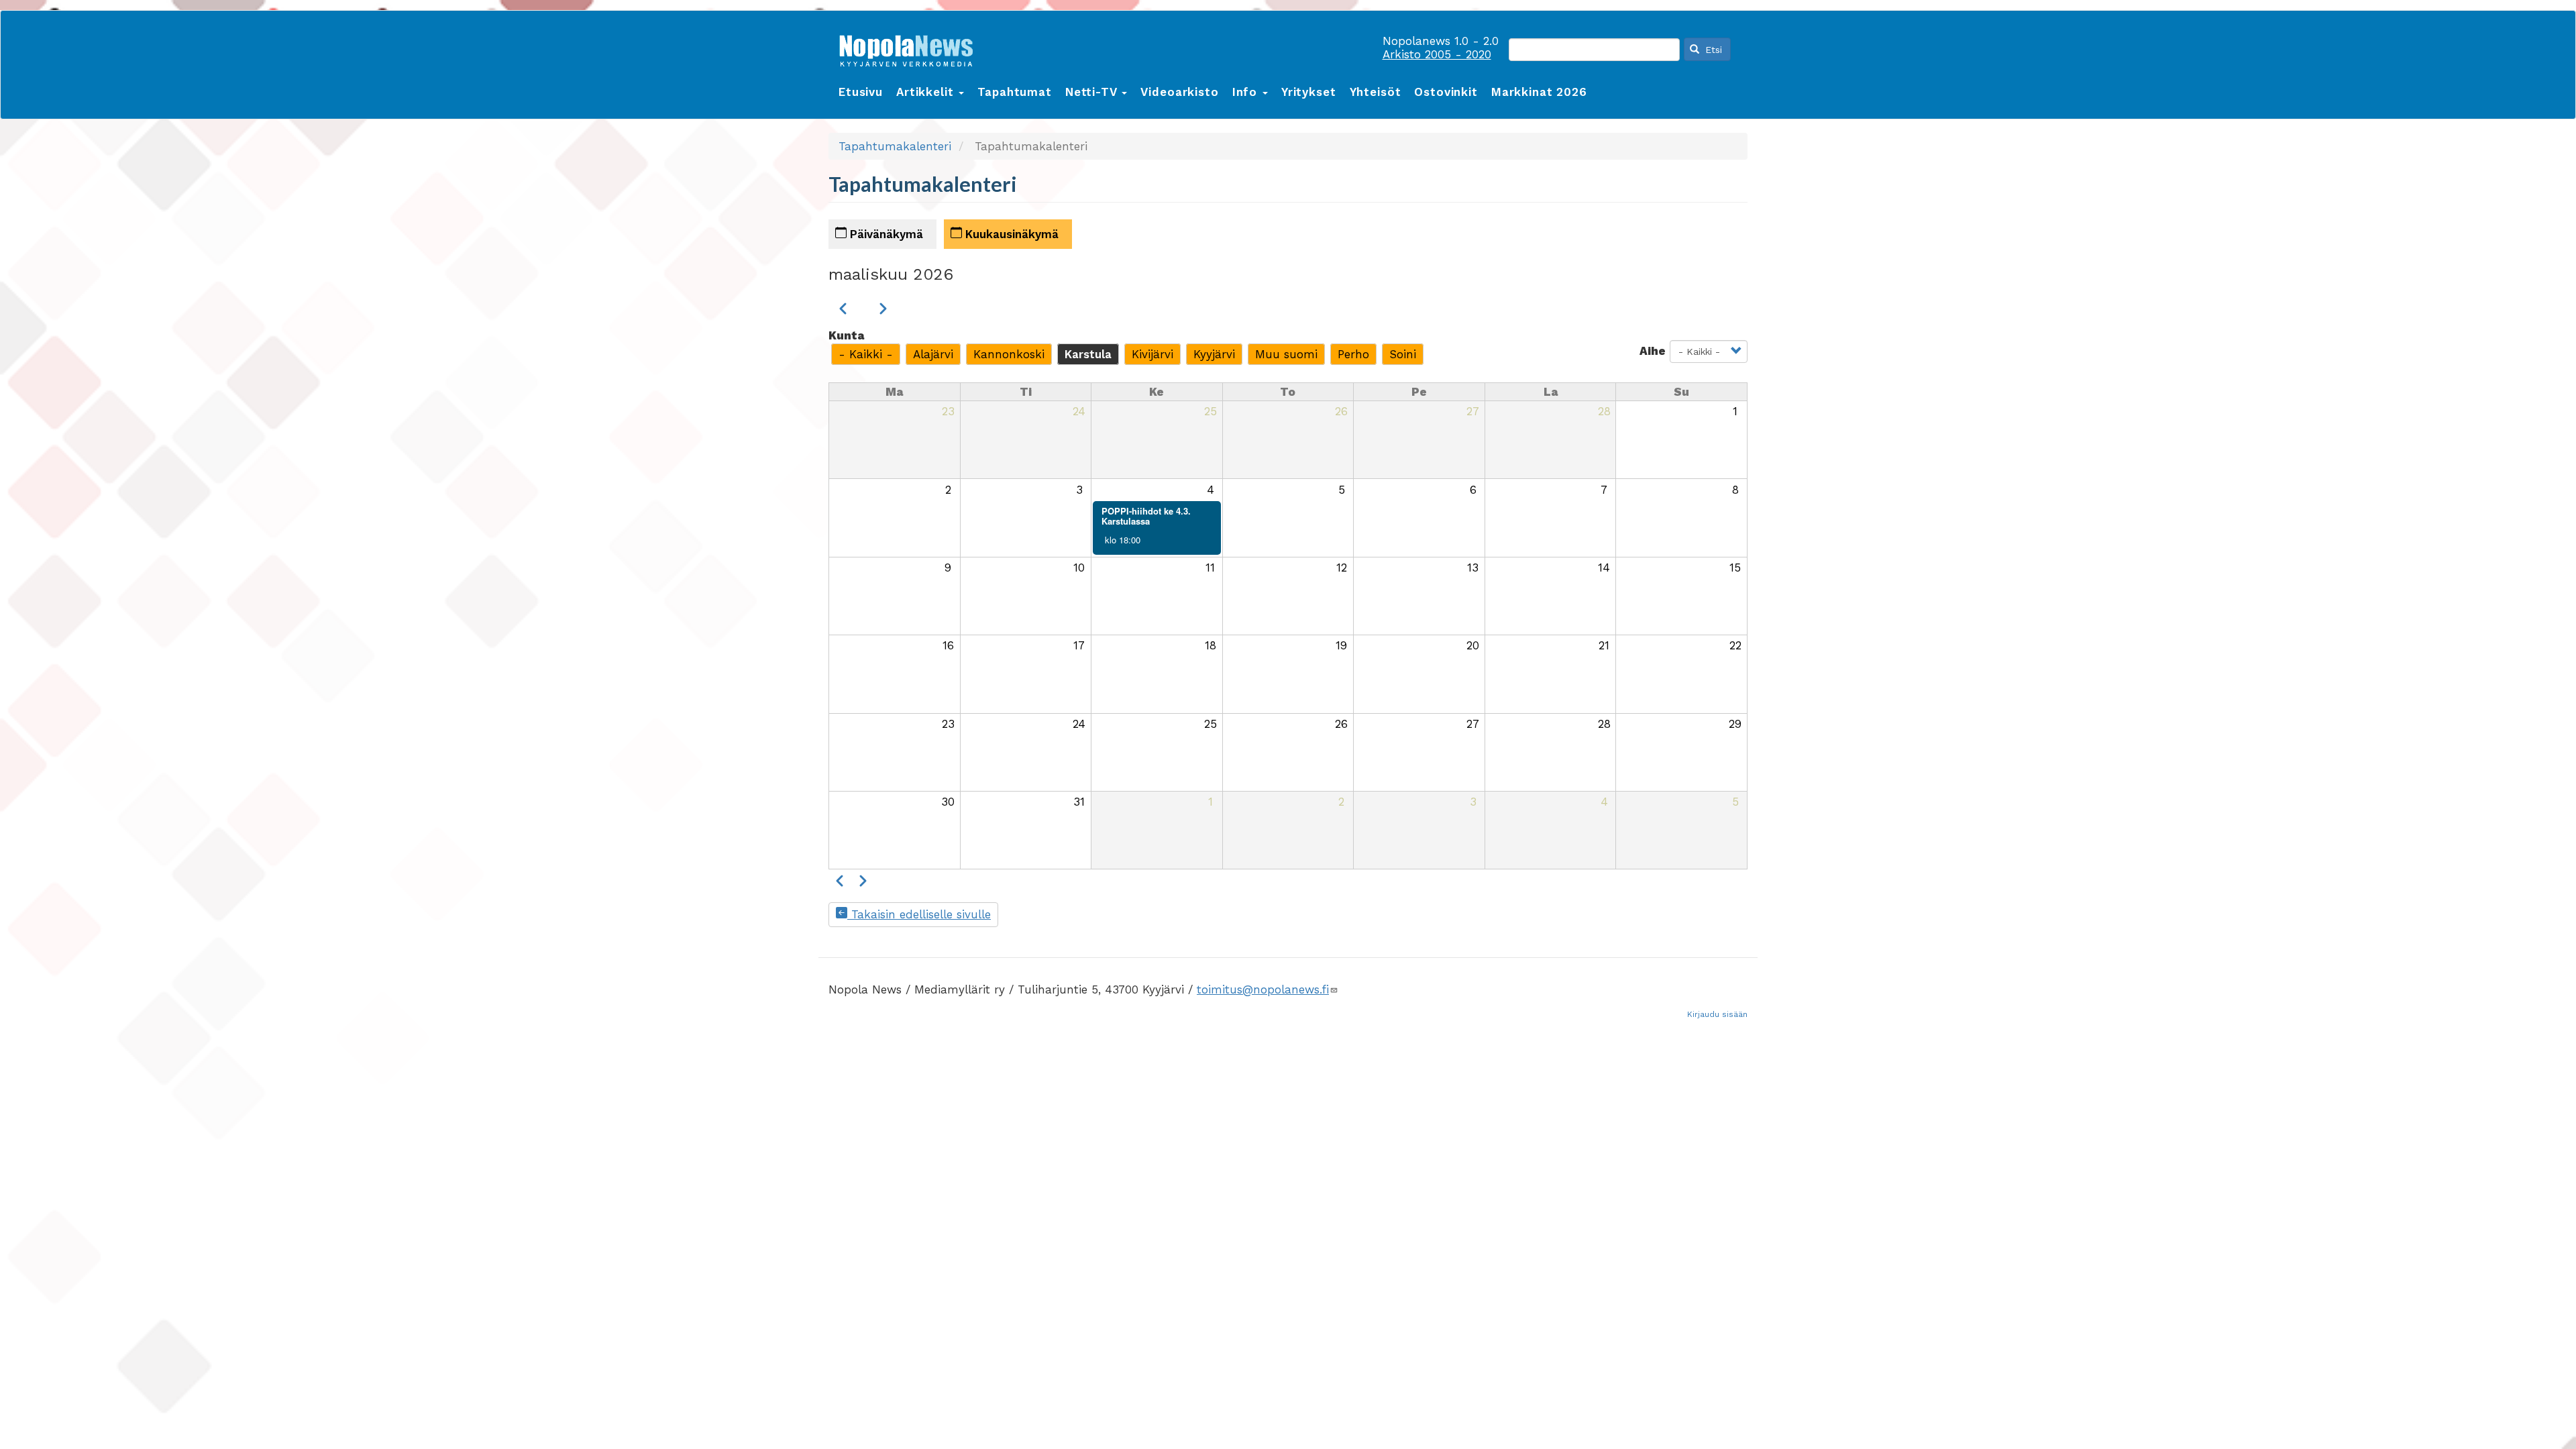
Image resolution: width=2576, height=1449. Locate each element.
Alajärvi (933, 354)
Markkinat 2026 (1539, 92)
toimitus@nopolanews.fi (1263, 989)
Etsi (1712, 50)
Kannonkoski (1009, 354)
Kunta (846, 335)
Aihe (1653, 351)
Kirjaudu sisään (1717, 1014)
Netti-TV (1093, 92)
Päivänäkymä (885, 234)
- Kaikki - (866, 354)
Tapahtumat (1015, 92)
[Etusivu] (911, 48)
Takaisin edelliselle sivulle (919, 914)
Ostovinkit (1446, 92)
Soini (1403, 354)
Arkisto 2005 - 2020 (1437, 54)
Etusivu (861, 92)
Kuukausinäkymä (1010, 234)
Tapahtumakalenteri (895, 146)
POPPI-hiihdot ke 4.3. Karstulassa (1146, 516)
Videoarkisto (1179, 92)
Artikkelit (927, 92)
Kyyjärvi (1214, 354)
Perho (1353, 354)
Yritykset (1309, 92)
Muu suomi (1286, 354)
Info (1247, 92)
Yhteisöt (1376, 92)
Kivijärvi (1152, 354)
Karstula (1088, 354)
